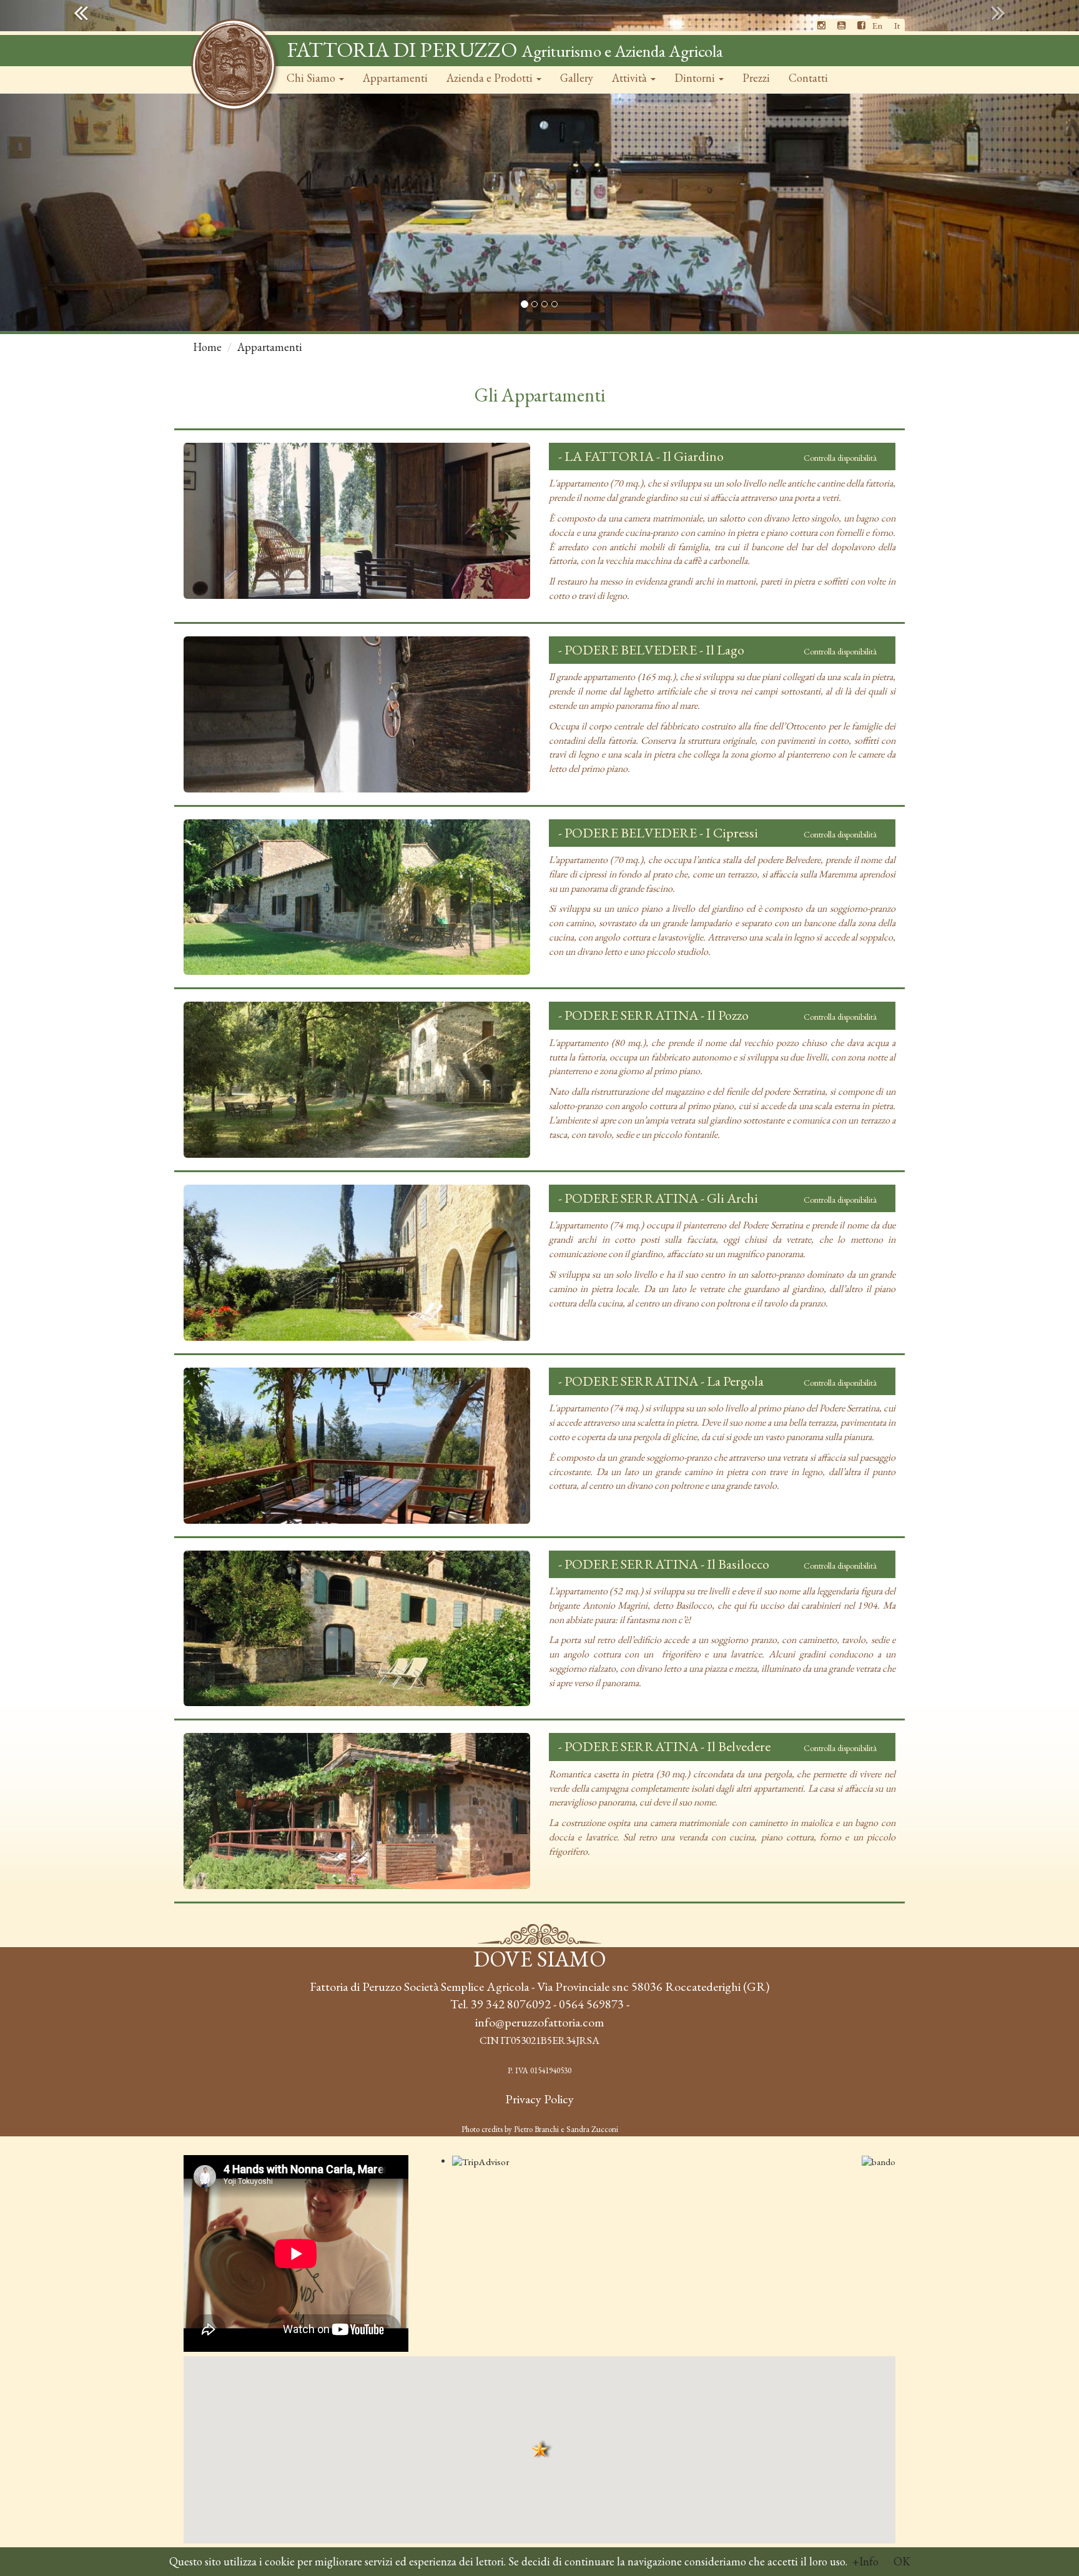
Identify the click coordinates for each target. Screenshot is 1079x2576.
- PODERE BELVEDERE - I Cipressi (658, 833)
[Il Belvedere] (357, 1811)
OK (902, 2561)
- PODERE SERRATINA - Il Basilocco (664, 1564)
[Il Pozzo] (357, 1080)
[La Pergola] (357, 1446)
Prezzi (756, 78)
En (877, 25)
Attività (631, 78)
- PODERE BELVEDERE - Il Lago (651, 650)
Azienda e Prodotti (491, 78)
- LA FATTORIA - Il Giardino (641, 456)
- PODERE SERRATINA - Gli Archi (658, 1198)
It (897, 25)
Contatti (808, 78)
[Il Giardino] (357, 521)
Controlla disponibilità (840, 458)
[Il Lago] (357, 714)
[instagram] (821, 25)
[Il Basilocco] (357, 1629)
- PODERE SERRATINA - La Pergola (661, 1381)
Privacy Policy (539, 2099)
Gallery (577, 78)
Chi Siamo (312, 78)
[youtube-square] (841, 25)
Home (207, 347)
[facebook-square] (861, 25)
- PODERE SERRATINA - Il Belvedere (664, 1746)
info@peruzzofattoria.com (539, 2022)
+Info (865, 2561)
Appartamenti (395, 78)
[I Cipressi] (357, 897)
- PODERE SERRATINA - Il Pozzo (653, 1015)
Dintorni (696, 78)
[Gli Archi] (357, 1263)
